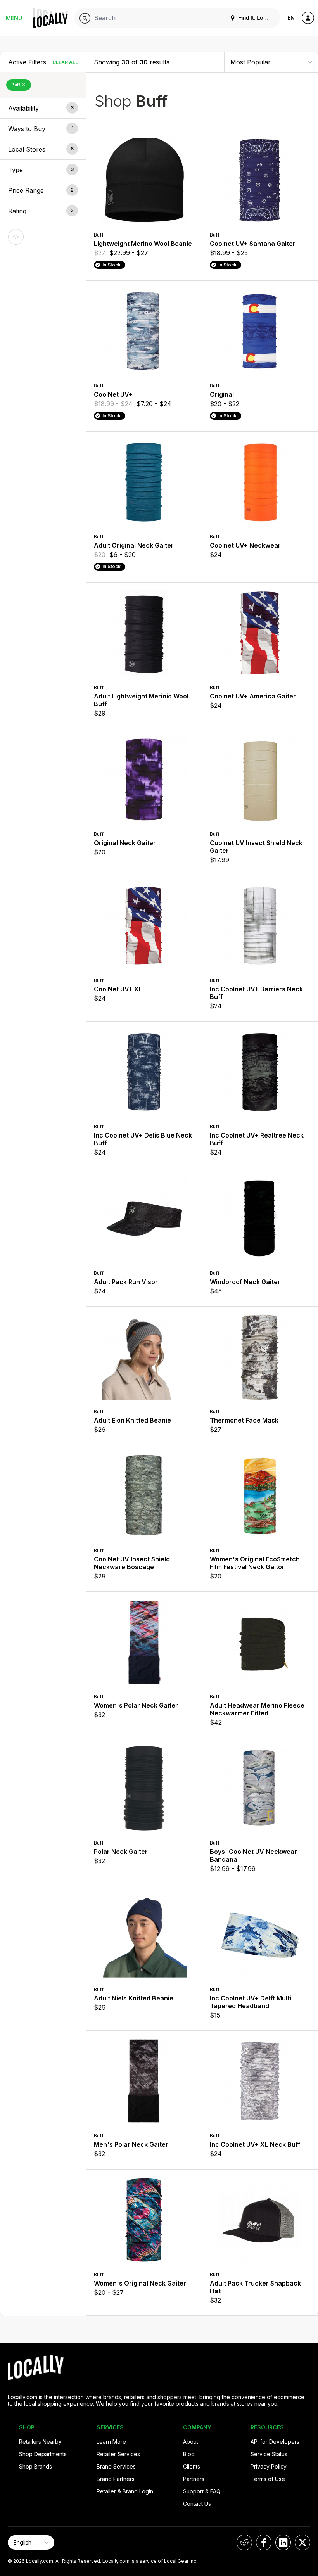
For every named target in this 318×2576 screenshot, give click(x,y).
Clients (192, 2466)
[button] (43, 108)
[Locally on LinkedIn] (283, 2542)
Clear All (65, 62)
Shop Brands (35, 2466)
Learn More (111, 2442)
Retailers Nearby (40, 2442)
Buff (16, 85)
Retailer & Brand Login (125, 2491)
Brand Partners (116, 2479)
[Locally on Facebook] (264, 2542)
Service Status (269, 2454)
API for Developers (275, 2442)
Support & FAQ (202, 2491)
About (191, 2442)
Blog (189, 2454)
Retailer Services (118, 2454)
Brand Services (116, 2466)
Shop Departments (43, 2454)
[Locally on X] (302, 2542)
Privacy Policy (269, 2466)
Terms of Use (268, 2479)
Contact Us (197, 2504)
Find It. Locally (256, 18)
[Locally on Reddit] (244, 2542)
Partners (194, 2479)
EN (291, 18)
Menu (14, 18)
